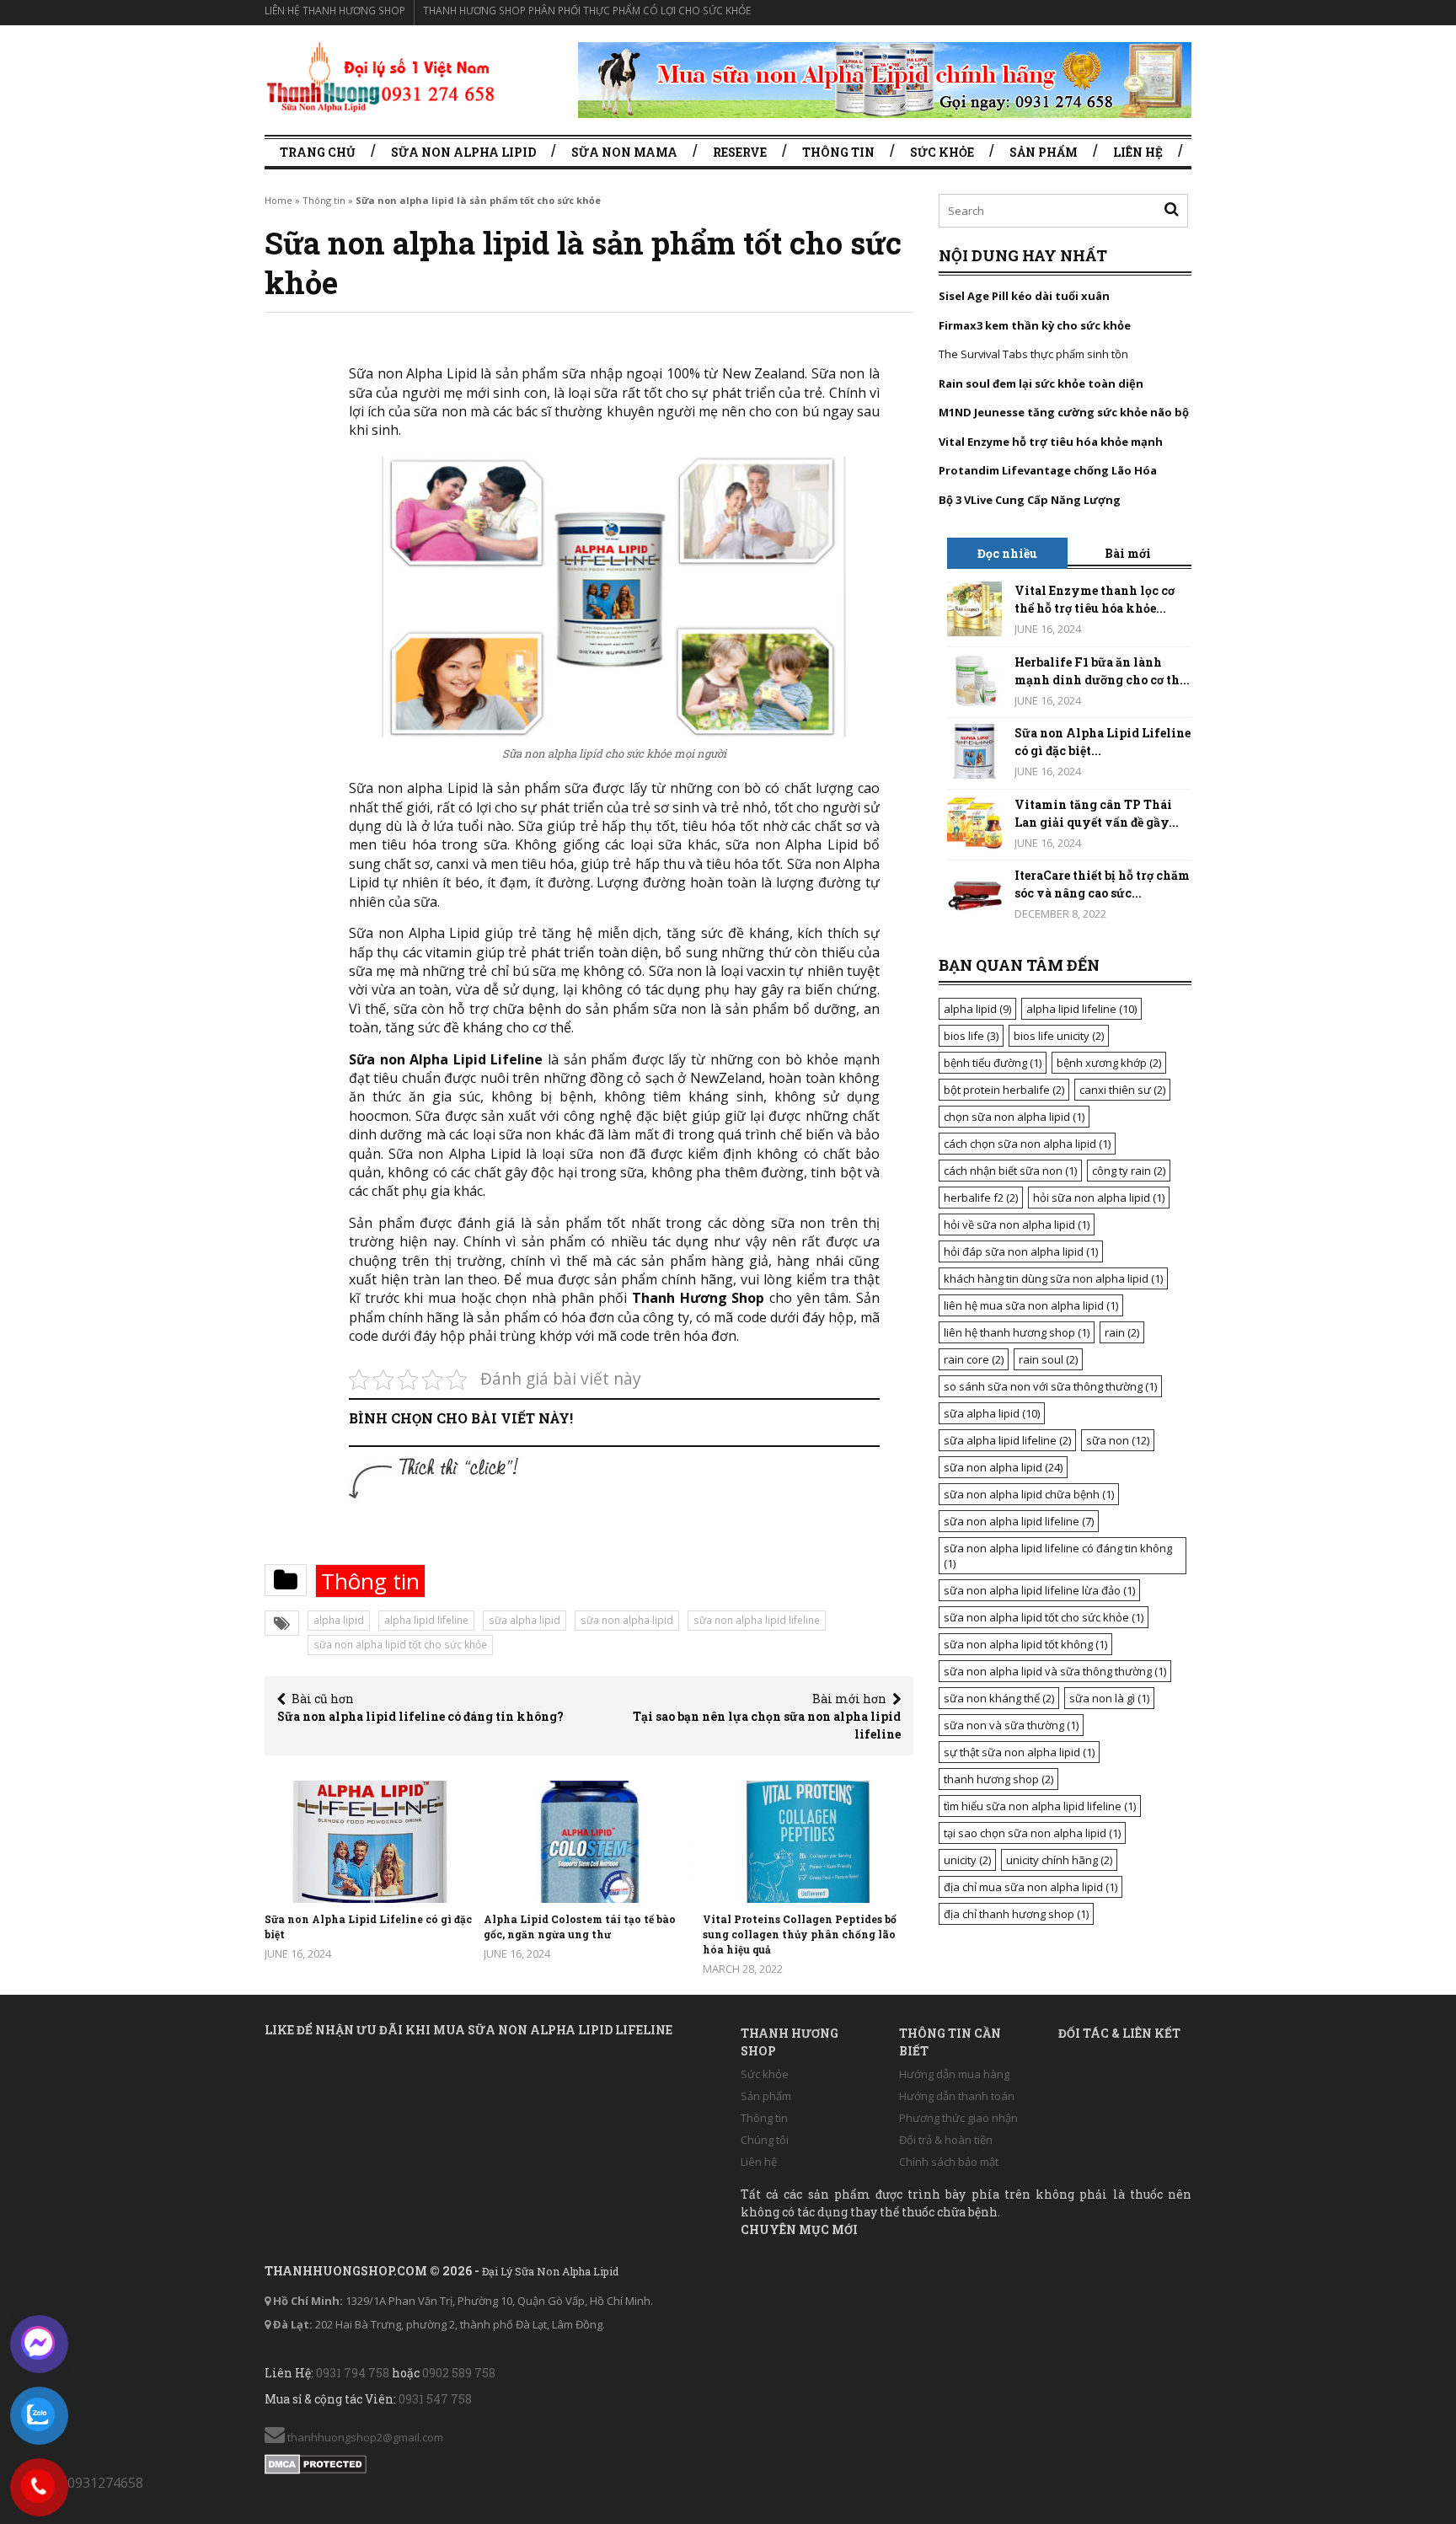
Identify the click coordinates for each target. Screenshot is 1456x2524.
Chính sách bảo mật (949, 2162)
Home (278, 200)
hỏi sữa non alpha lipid (1099, 1198)
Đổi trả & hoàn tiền (946, 2140)
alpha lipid (339, 1620)
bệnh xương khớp (1109, 1063)
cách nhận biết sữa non (1010, 1171)
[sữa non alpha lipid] (380, 76)
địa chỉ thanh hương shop (1016, 1914)
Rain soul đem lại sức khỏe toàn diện (1041, 383)
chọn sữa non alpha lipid (1014, 1117)
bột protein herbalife (1004, 1090)
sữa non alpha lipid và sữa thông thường (1055, 1671)
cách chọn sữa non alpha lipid (1027, 1144)
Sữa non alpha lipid (463, 152)
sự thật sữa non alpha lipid (1019, 1752)
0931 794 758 (353, 2373)
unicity (967, 1860)
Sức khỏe (942, 152)
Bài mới (1128, 553)
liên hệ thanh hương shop (1017, 1332)
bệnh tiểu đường (993, 1063)
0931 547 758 (435, 2399)
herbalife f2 (981, 1198)
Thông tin (838, 152)
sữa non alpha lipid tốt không (1025, 1644)
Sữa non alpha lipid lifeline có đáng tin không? (420, 1716)
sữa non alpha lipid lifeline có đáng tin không (1058, 1556)
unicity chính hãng (1059, 1860)
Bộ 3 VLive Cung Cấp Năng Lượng (1030, 500)
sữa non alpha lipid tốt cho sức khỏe (400, 1645)
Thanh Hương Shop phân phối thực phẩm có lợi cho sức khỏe (587, 11)
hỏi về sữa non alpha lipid (1017, 1224)
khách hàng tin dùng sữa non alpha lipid (1053, 1278)
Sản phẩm (1044, 152)
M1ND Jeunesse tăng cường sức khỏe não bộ (1064, 412)
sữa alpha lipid (525, 1620)
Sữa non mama (624, 152)
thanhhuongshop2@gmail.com (364, 2437)
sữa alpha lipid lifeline (1007, 1440)
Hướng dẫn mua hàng (954, 2074)
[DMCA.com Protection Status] (316, 2461)
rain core (974, 1359)
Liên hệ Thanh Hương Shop (335, 11)
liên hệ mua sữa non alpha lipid (1031, 1305)
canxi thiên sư (1122, 1090)
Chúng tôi (765, 2140)
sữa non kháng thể (999, 1698)
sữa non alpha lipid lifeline (757, 1620)
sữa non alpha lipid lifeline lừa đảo (1039, 1590)
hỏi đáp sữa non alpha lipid (1021, 1251)
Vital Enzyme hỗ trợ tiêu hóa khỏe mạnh (1051, 442)
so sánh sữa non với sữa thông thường (1050, 1386)
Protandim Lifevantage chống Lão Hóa (1048, 470)
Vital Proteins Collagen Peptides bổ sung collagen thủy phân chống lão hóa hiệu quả (800, 1934)
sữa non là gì (1109, 1698)
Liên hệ (1138, 152)
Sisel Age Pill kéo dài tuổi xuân (1024, 296)
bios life (971, 1036)
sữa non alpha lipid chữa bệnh (1029, 1494)
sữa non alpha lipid (627, 1620)
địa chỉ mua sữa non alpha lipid (1030, 1887)
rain (1122, 1332)
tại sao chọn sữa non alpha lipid (1032, 1833)
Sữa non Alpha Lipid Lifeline (446, 1059)
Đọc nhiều (1007, 553)
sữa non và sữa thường (1011, 1725)
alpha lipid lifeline (426, 1620)
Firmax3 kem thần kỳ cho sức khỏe (1035, 325)
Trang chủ (318, 152)
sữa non (1118, 1440)
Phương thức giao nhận (958, 2118)
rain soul (1048, 1359)
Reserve (740, 152)
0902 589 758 (459, 2373)
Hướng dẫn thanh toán (957, 2096)
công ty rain (1129, 1171)
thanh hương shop (998, 1779)
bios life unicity (1059, 1036)
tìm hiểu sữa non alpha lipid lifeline (1040, 1806)
